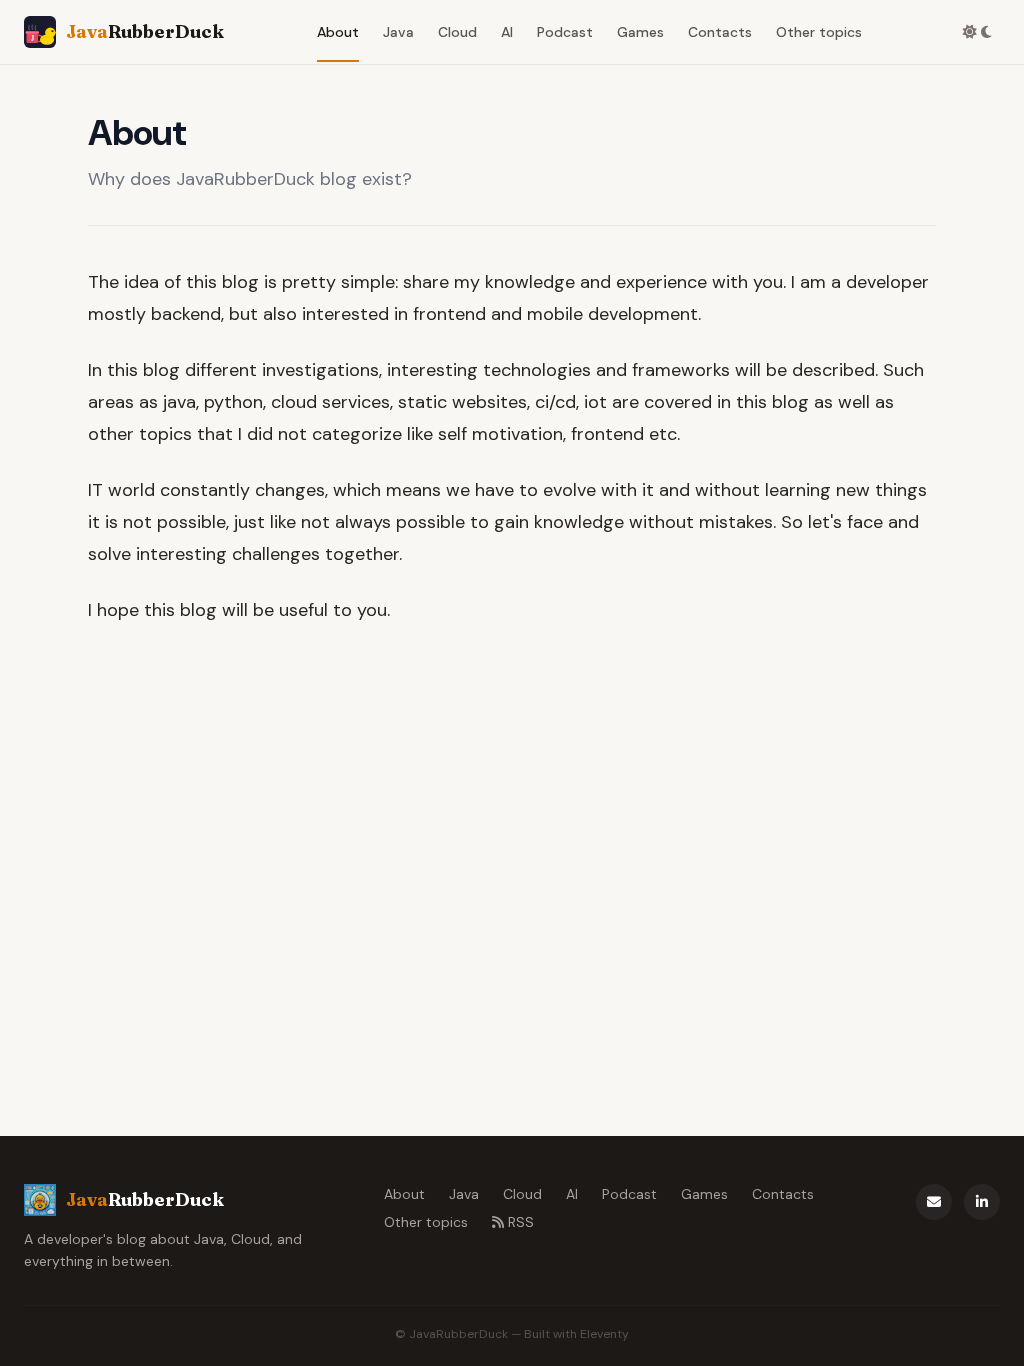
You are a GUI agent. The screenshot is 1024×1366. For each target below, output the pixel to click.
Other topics (819, 32)
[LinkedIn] (982, 1202)
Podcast (565, 32)
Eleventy (604, 1334)
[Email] (934, 1202)
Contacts (720, 32)
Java (398, 32)
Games (640, 32)
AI (507, 32)
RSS (521, 1222)
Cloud (457, 32)
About (338, 32)
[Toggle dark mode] (977, 32)
